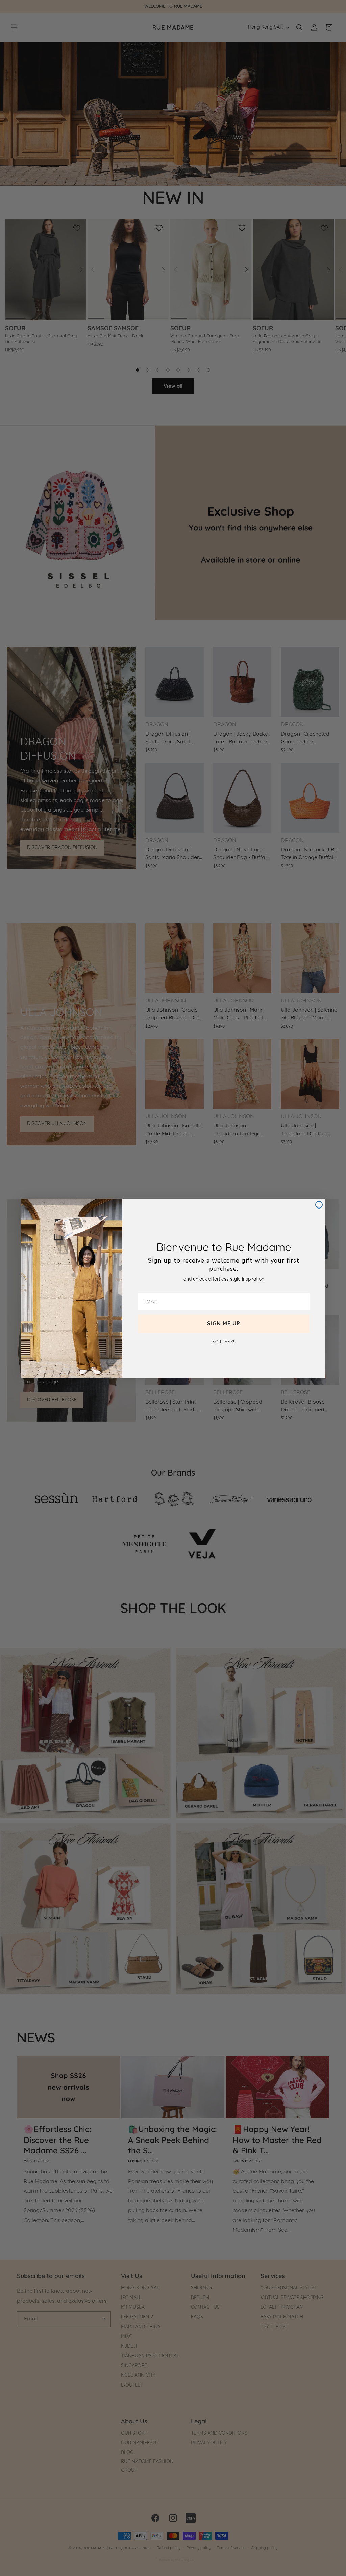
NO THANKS (224, 1342)
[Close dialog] (319, 1205)
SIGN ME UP (224, 1324)
